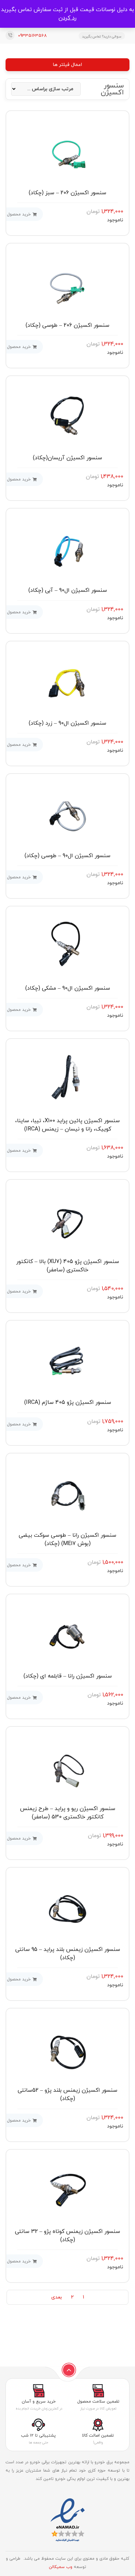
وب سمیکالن (61, 2567)
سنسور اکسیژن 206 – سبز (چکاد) (67, 193)
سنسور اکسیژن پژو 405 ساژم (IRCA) (68, 1402)
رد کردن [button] (67, 18)
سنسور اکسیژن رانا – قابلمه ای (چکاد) (68, 1676)
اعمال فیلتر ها (67, 65)
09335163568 (32, 36)
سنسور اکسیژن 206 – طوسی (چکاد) (67, 325)
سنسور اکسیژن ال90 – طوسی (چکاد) (67, 856)
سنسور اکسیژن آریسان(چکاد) (67, 458)
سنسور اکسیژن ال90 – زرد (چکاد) (67, 723)
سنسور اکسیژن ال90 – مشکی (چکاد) (68, 988)
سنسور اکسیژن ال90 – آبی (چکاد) (68, 590)
